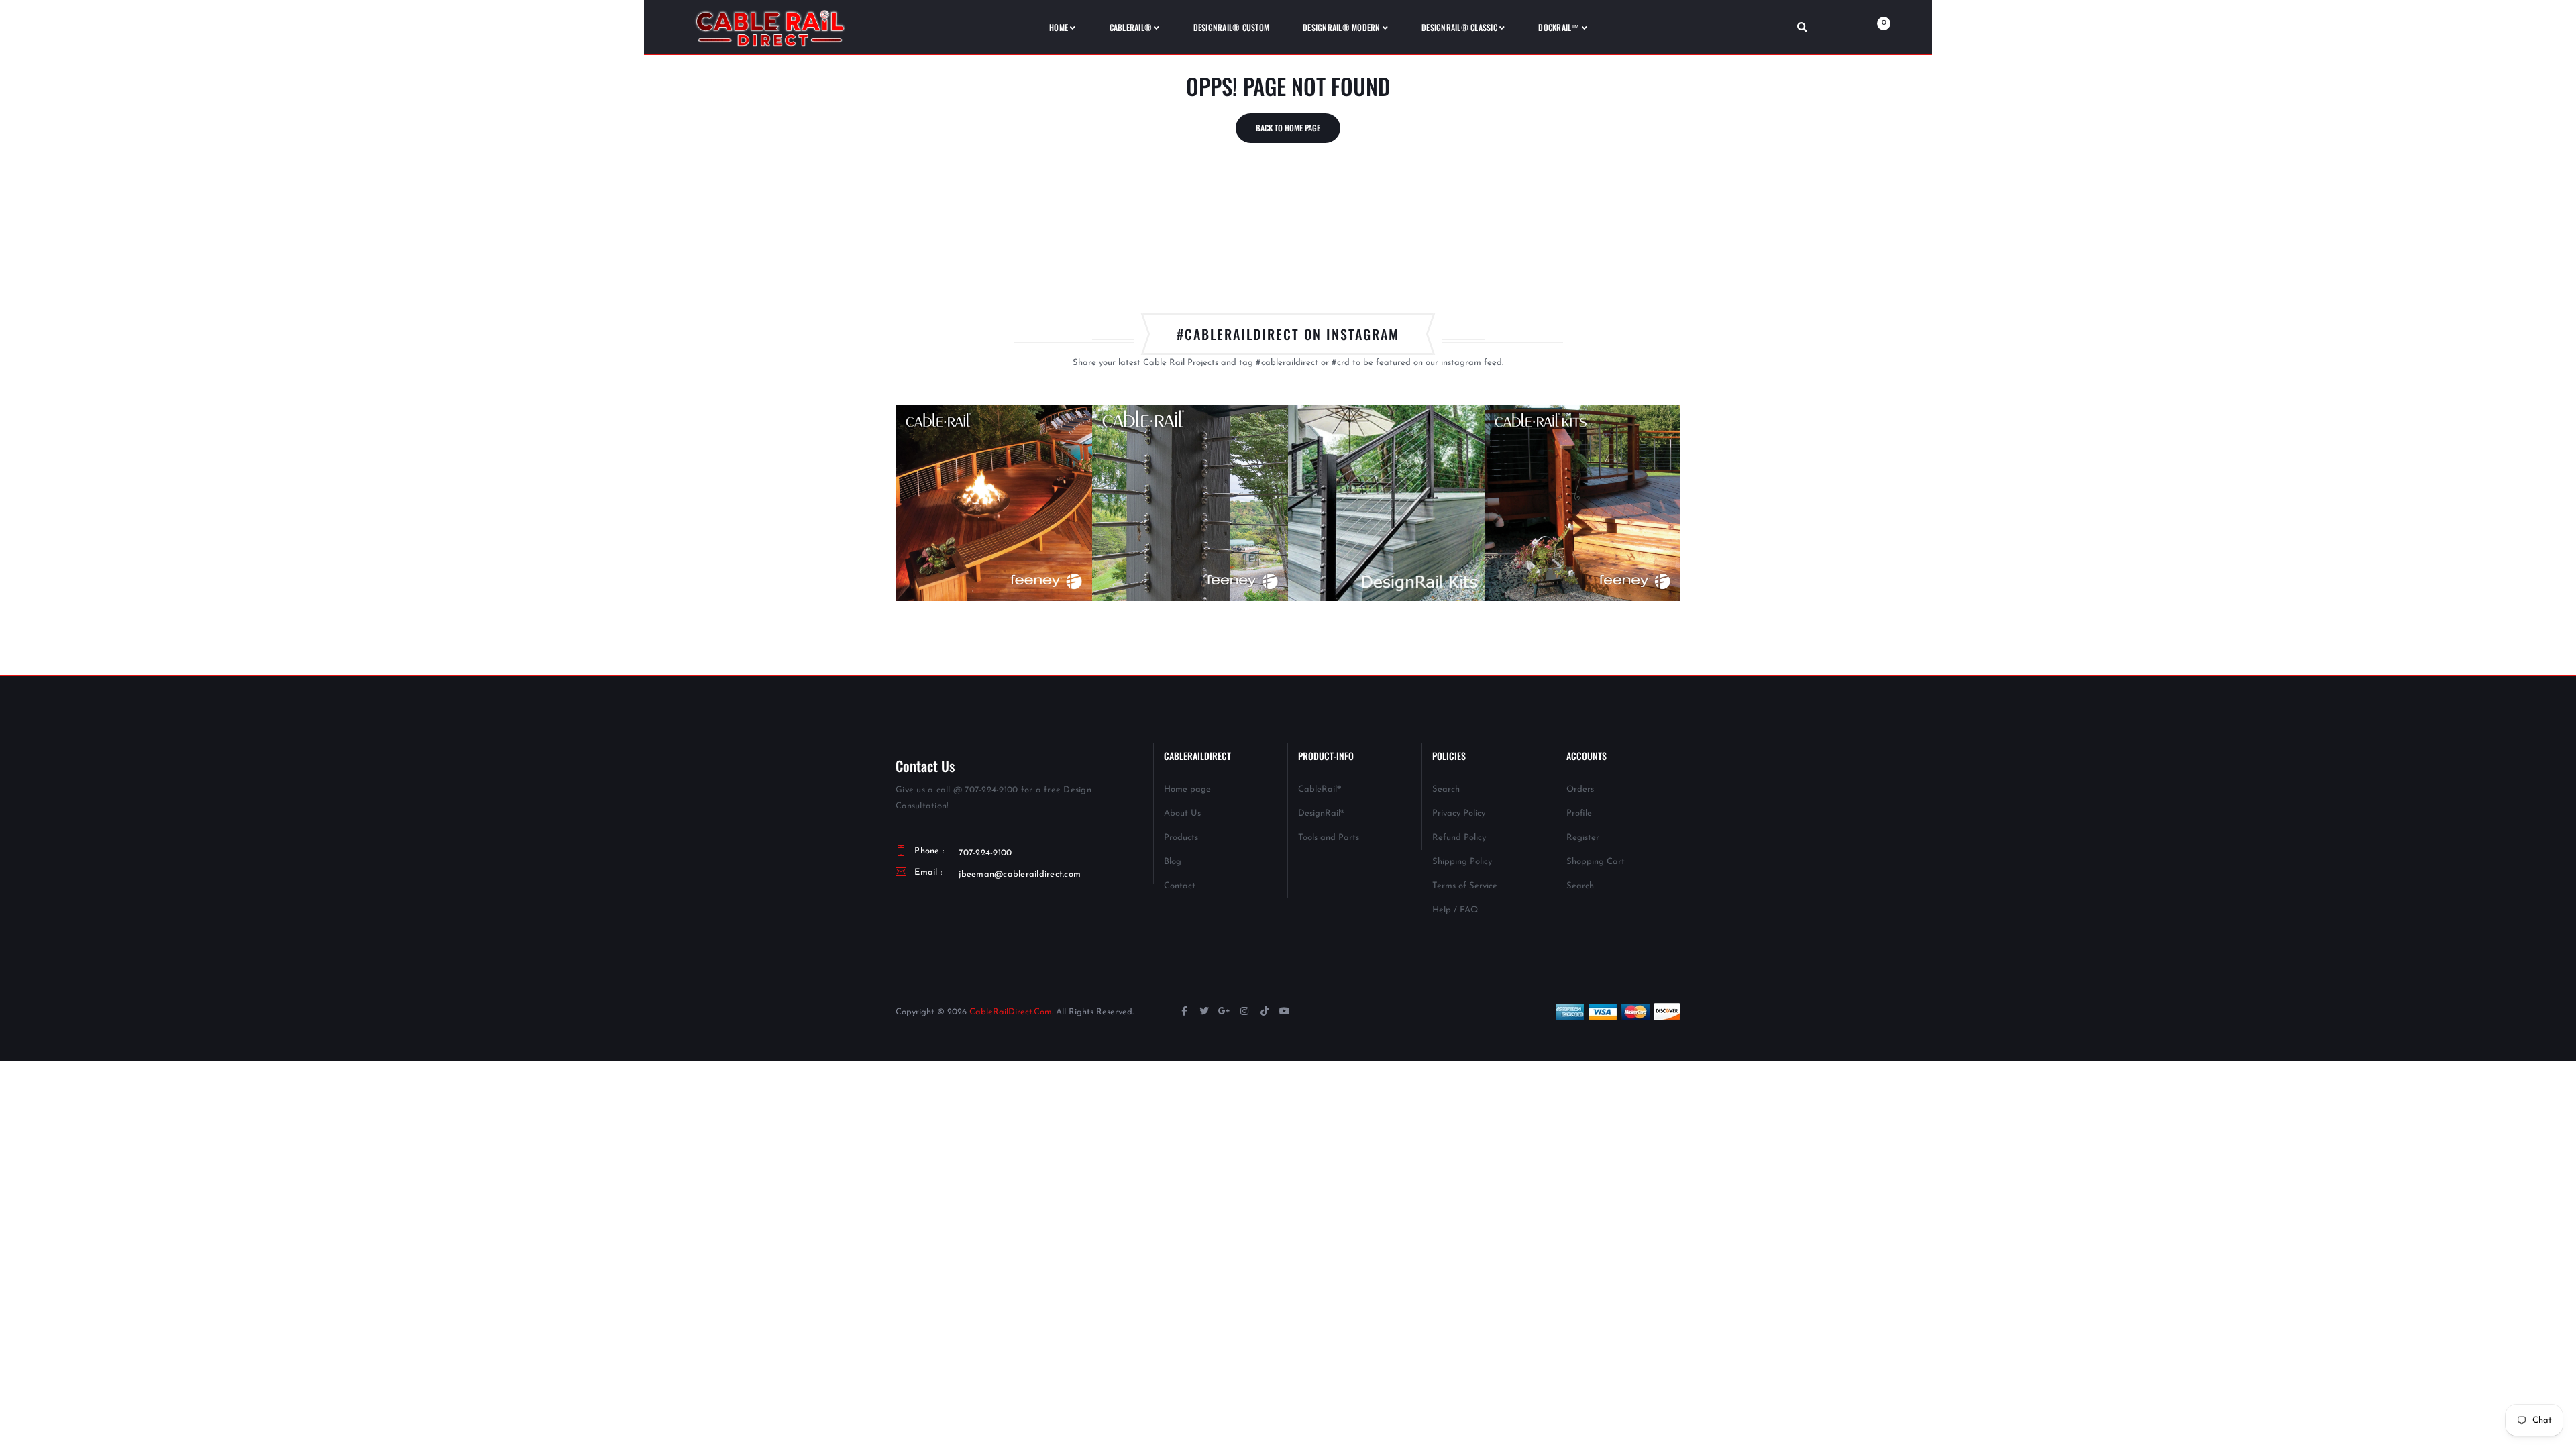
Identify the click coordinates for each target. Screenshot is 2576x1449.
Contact (1180, 886)
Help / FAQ (1455, 910)
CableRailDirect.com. (1011, 1012)
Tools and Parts (1329, 838)
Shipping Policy (1462, 862)
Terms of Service (1465, 886)
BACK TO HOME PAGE (1288, 128)
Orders (1580, 789)
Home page (1187, 789)
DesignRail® (1321, 813)
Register (1583, 838)
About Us (1182, 813)
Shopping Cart (1596, 862)
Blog (1173, 862)
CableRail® (1320, 789)
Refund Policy (1459, 838)
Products (1181, 838)
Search (1446, 789)
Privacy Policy (1459, 813)
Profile (1579, 813)
